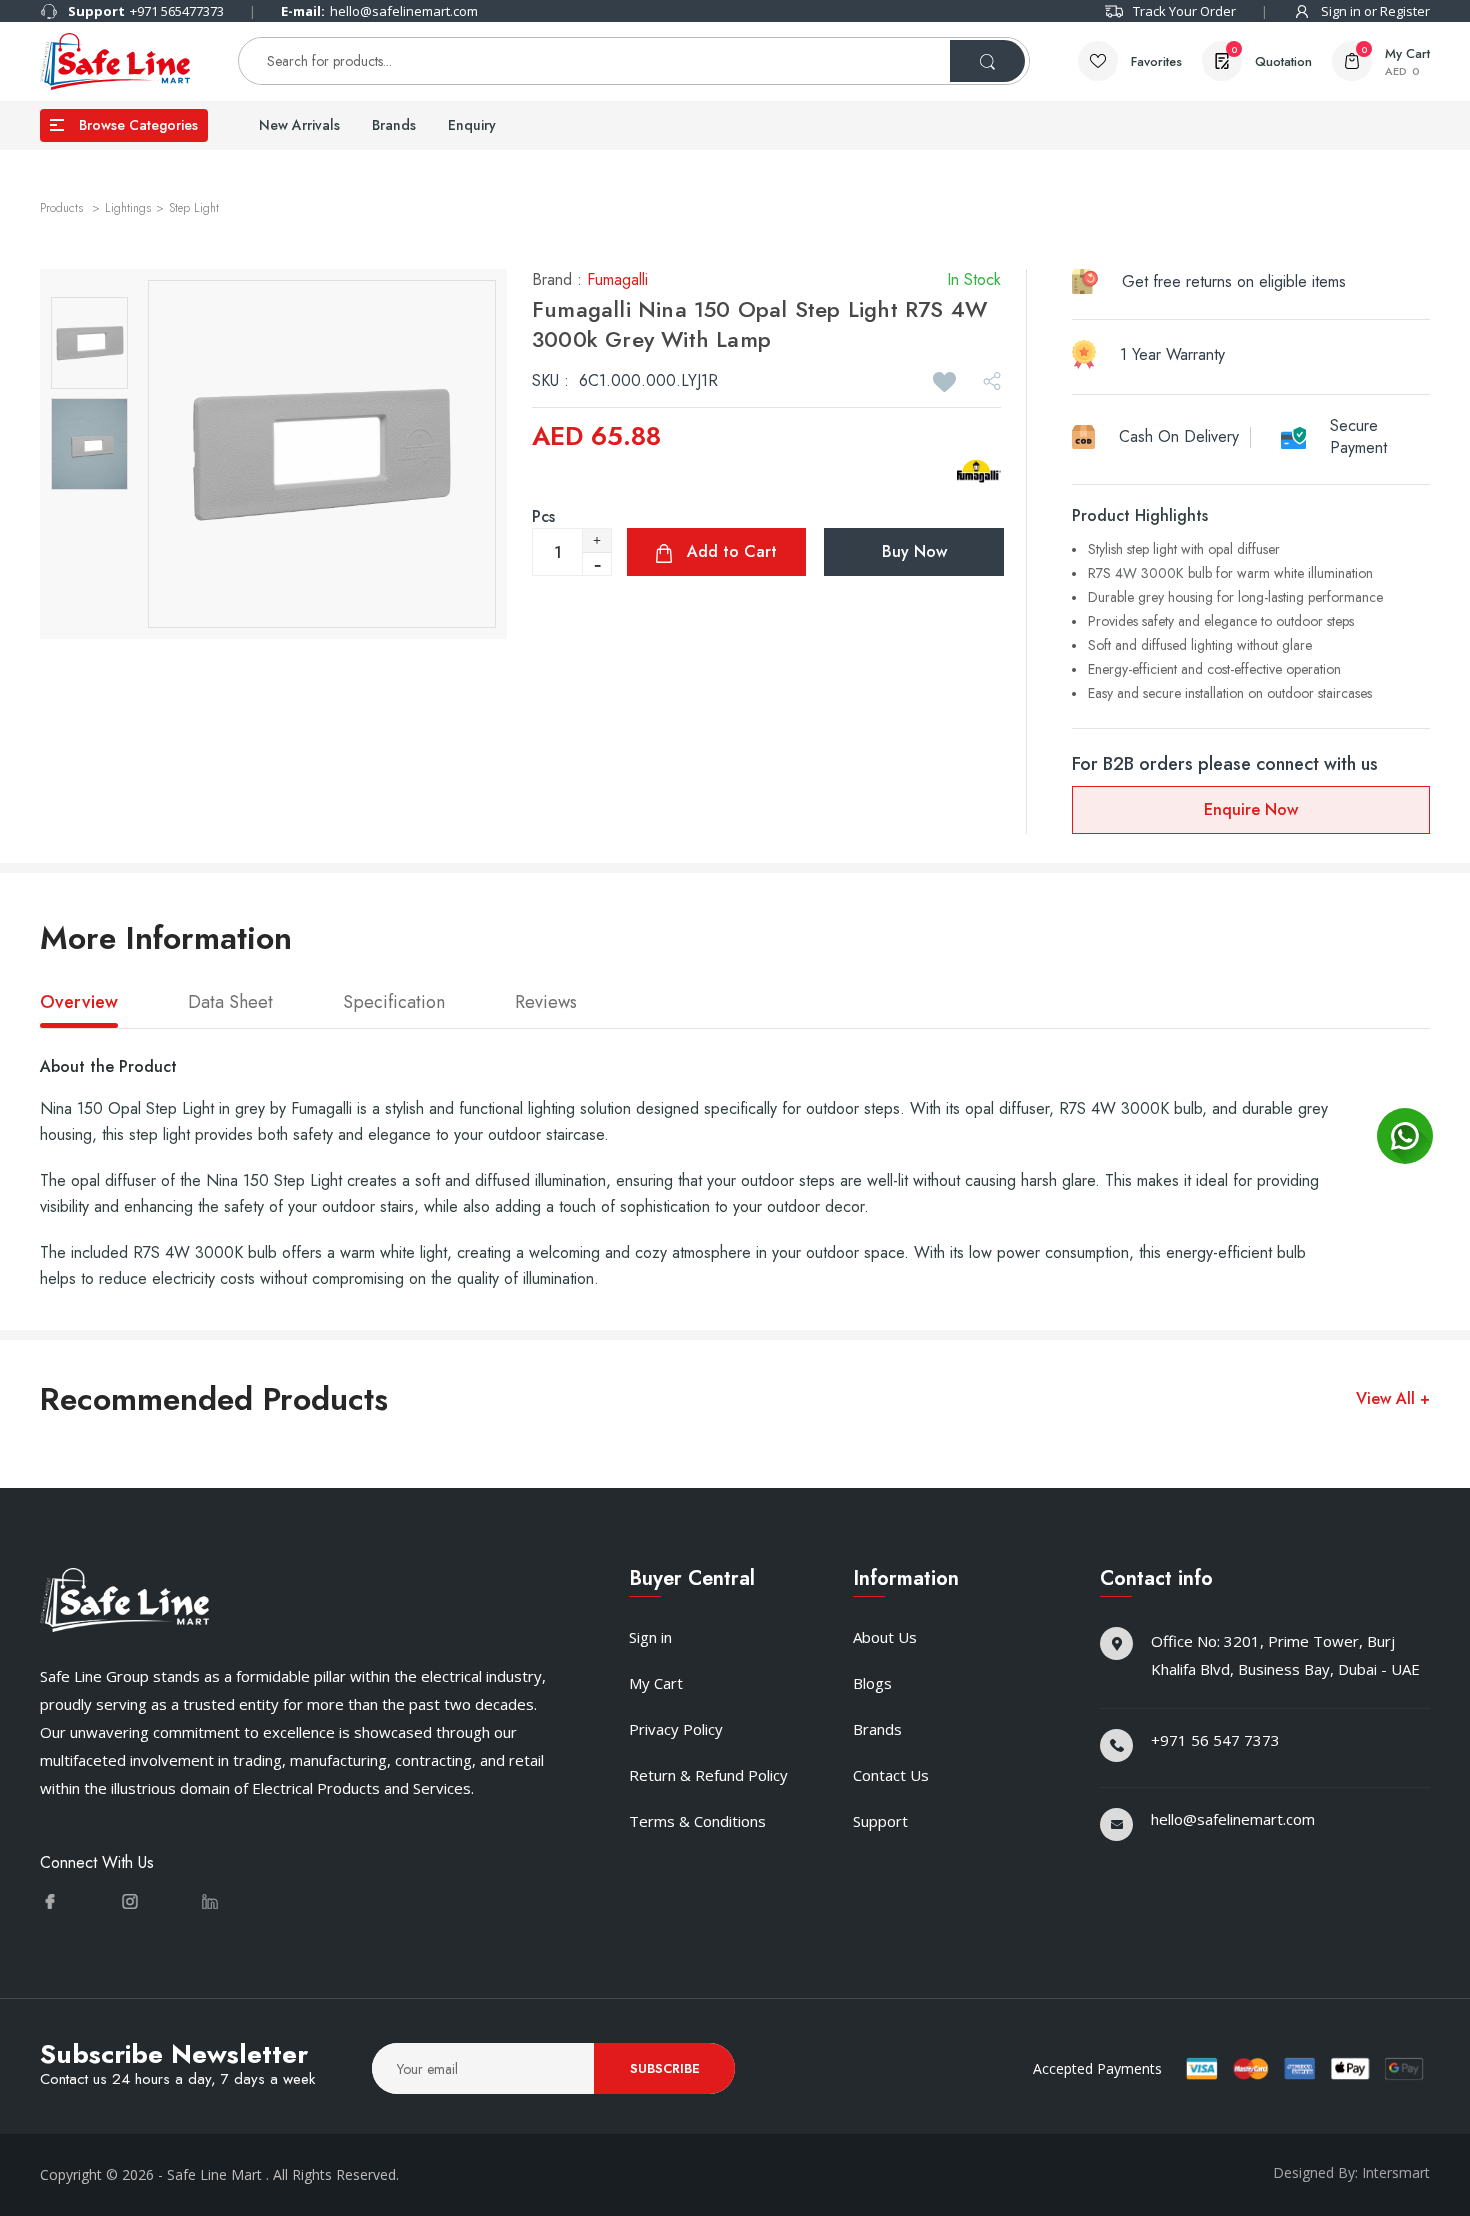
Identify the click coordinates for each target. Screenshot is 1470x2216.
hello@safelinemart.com (379, 11)
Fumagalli (620, 279)
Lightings (128, 208)
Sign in (650, 1637)
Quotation (1271, 57)
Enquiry (472, 125)
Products (63, 208)
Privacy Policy (676, 1729)
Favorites (1156, 61)
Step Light (194, 208)
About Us (885, 1637)
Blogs (872, 1683)
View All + (1393, 1399)
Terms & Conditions (697, 1821)
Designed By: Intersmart (1351, 2172)
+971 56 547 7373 (1215, 1740)
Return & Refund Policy (708, 1775)
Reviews (546, 1003)
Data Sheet (230, 1003)
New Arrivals (299, 125)
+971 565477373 (146, 11)
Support (880, 1821)
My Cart (656, 1683)
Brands (394, 125)
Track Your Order (1184, 11)
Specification (394, 1003)
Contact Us (891, 1775)
